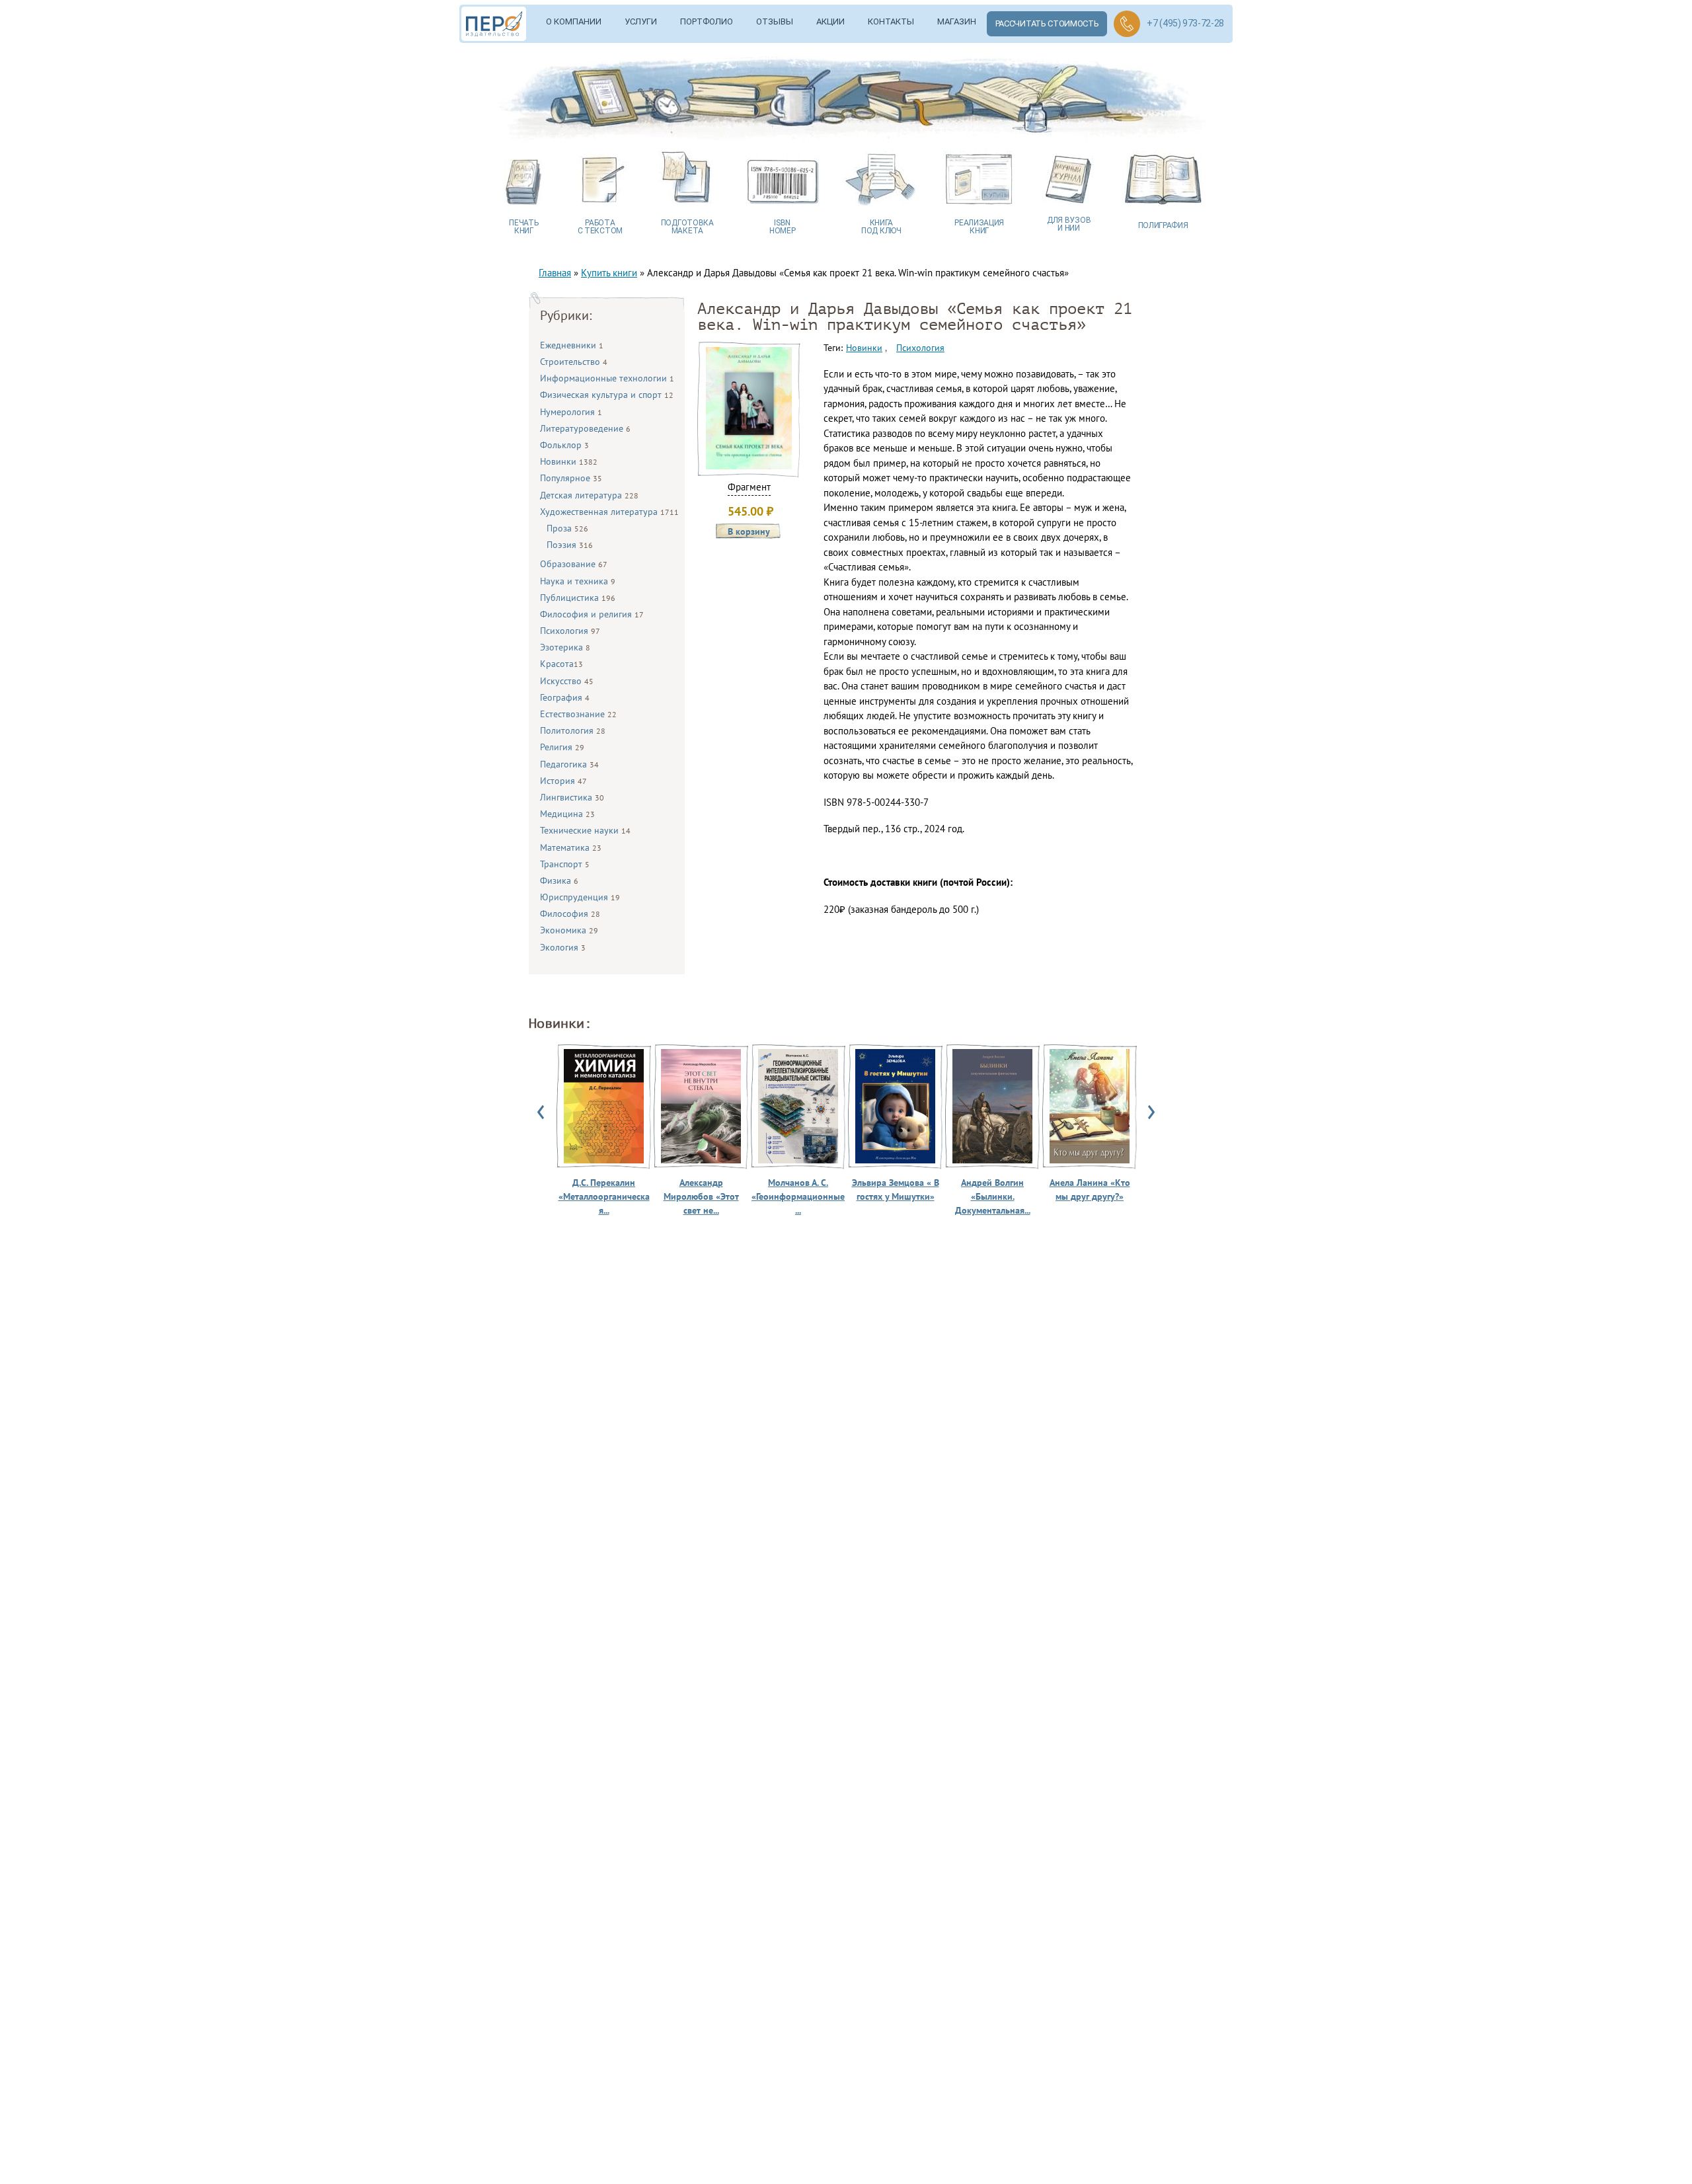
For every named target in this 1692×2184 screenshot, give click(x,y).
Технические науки (585, 830)
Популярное (571, 478)
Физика (559, 880)
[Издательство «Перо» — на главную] (498, 24)
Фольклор (564, 445)
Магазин (957, 21)
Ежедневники (572, 345)
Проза (567, 528)
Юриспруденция (580, 897)
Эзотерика (565, 647)
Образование (574, 564)
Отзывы (775, 21)
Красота (561, 664)
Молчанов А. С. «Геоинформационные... (798, 1196)
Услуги (641, 21)
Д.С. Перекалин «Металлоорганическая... (604, 1196)
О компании (574, 21)
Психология (570, 631)
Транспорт (565, 864)
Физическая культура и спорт (607, 395)
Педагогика (569, 764)
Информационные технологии (607, 378)
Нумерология (571, 412)
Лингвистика (572, 797)
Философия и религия (592, 614)
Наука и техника (578, 581)
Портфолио (707, 21)
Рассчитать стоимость (1047, 23)
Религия (562, 747)
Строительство (574, 362)
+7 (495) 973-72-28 (1185, 23)
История (563, 781)
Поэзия (570, 545)
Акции (830, 21)
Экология (563, 947)
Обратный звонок (1127, 24)
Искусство (567, 681)
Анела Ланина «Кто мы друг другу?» (1090, 1189)
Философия (570, 914)
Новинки (569, 461)
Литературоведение (585, 428)
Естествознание (578, 714)
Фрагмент (749, 487)
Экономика (569, 930)
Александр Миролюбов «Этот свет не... (701, 1196)
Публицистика (578, 598)
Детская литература (589, 495)
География (565, 697)
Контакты (891, 21)
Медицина (567, 814)
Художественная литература (609, 512)
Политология (573, 730)
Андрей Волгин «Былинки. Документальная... (993, 1196)
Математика (571, 847)
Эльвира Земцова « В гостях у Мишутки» (896, 1189)
